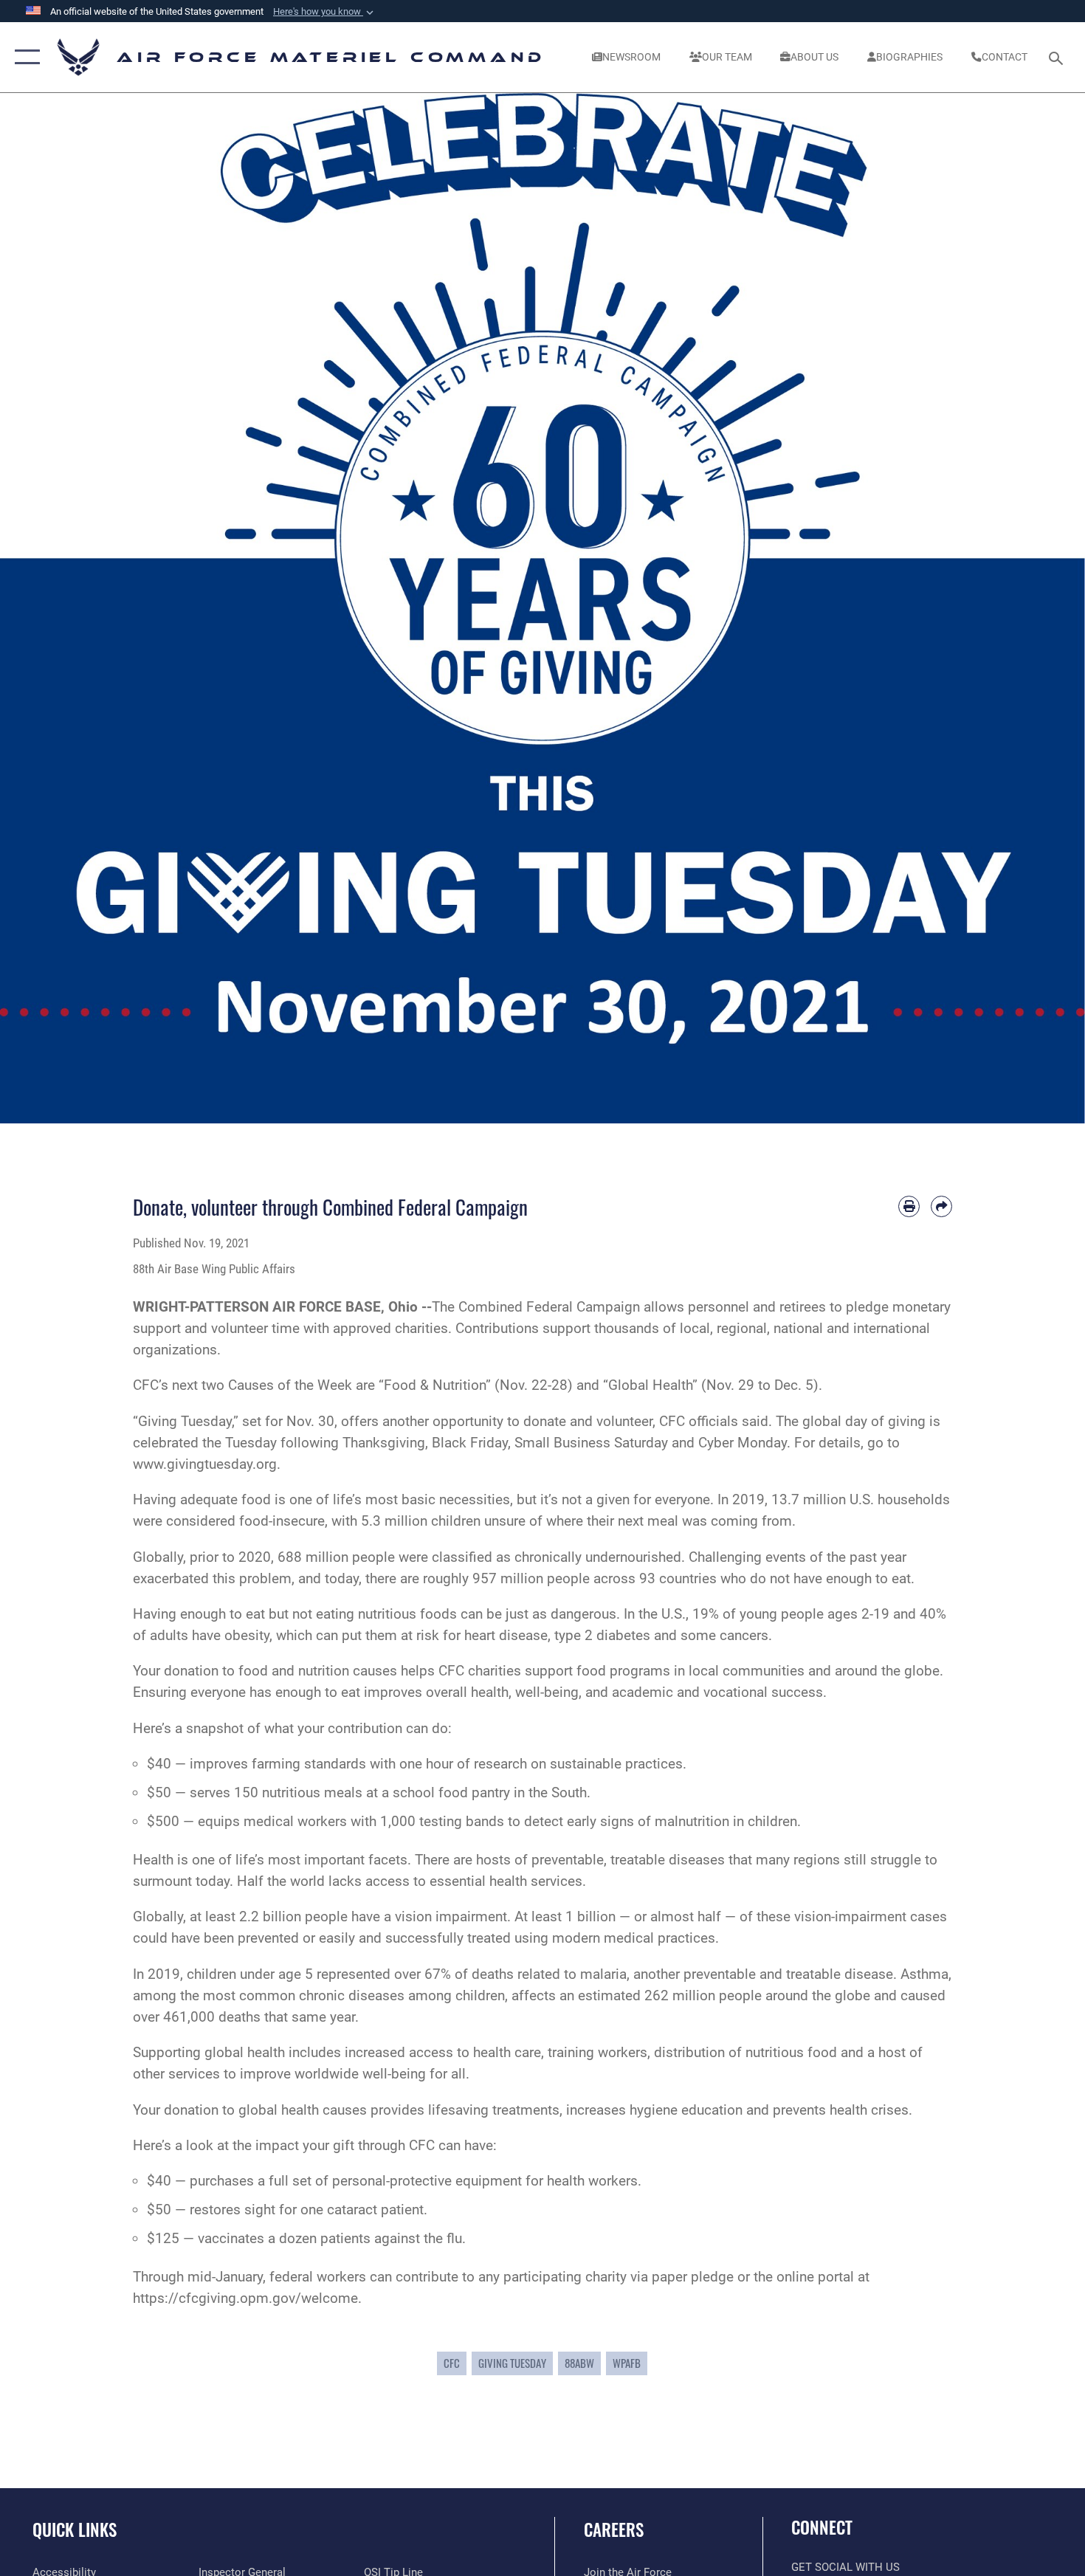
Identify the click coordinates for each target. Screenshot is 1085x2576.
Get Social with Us (845, 2567)
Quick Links (75, 2529)
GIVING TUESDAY (512, 2363)
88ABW (579, 2363)
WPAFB (627, 2363)
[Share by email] (941, 1206)
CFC (452, 2363)
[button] (325, 12)
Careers (614, 2529)
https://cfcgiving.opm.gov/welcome (245, 2298)
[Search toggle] (1058, 57)
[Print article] (909, 1206)
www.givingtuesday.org (205, 1464)
